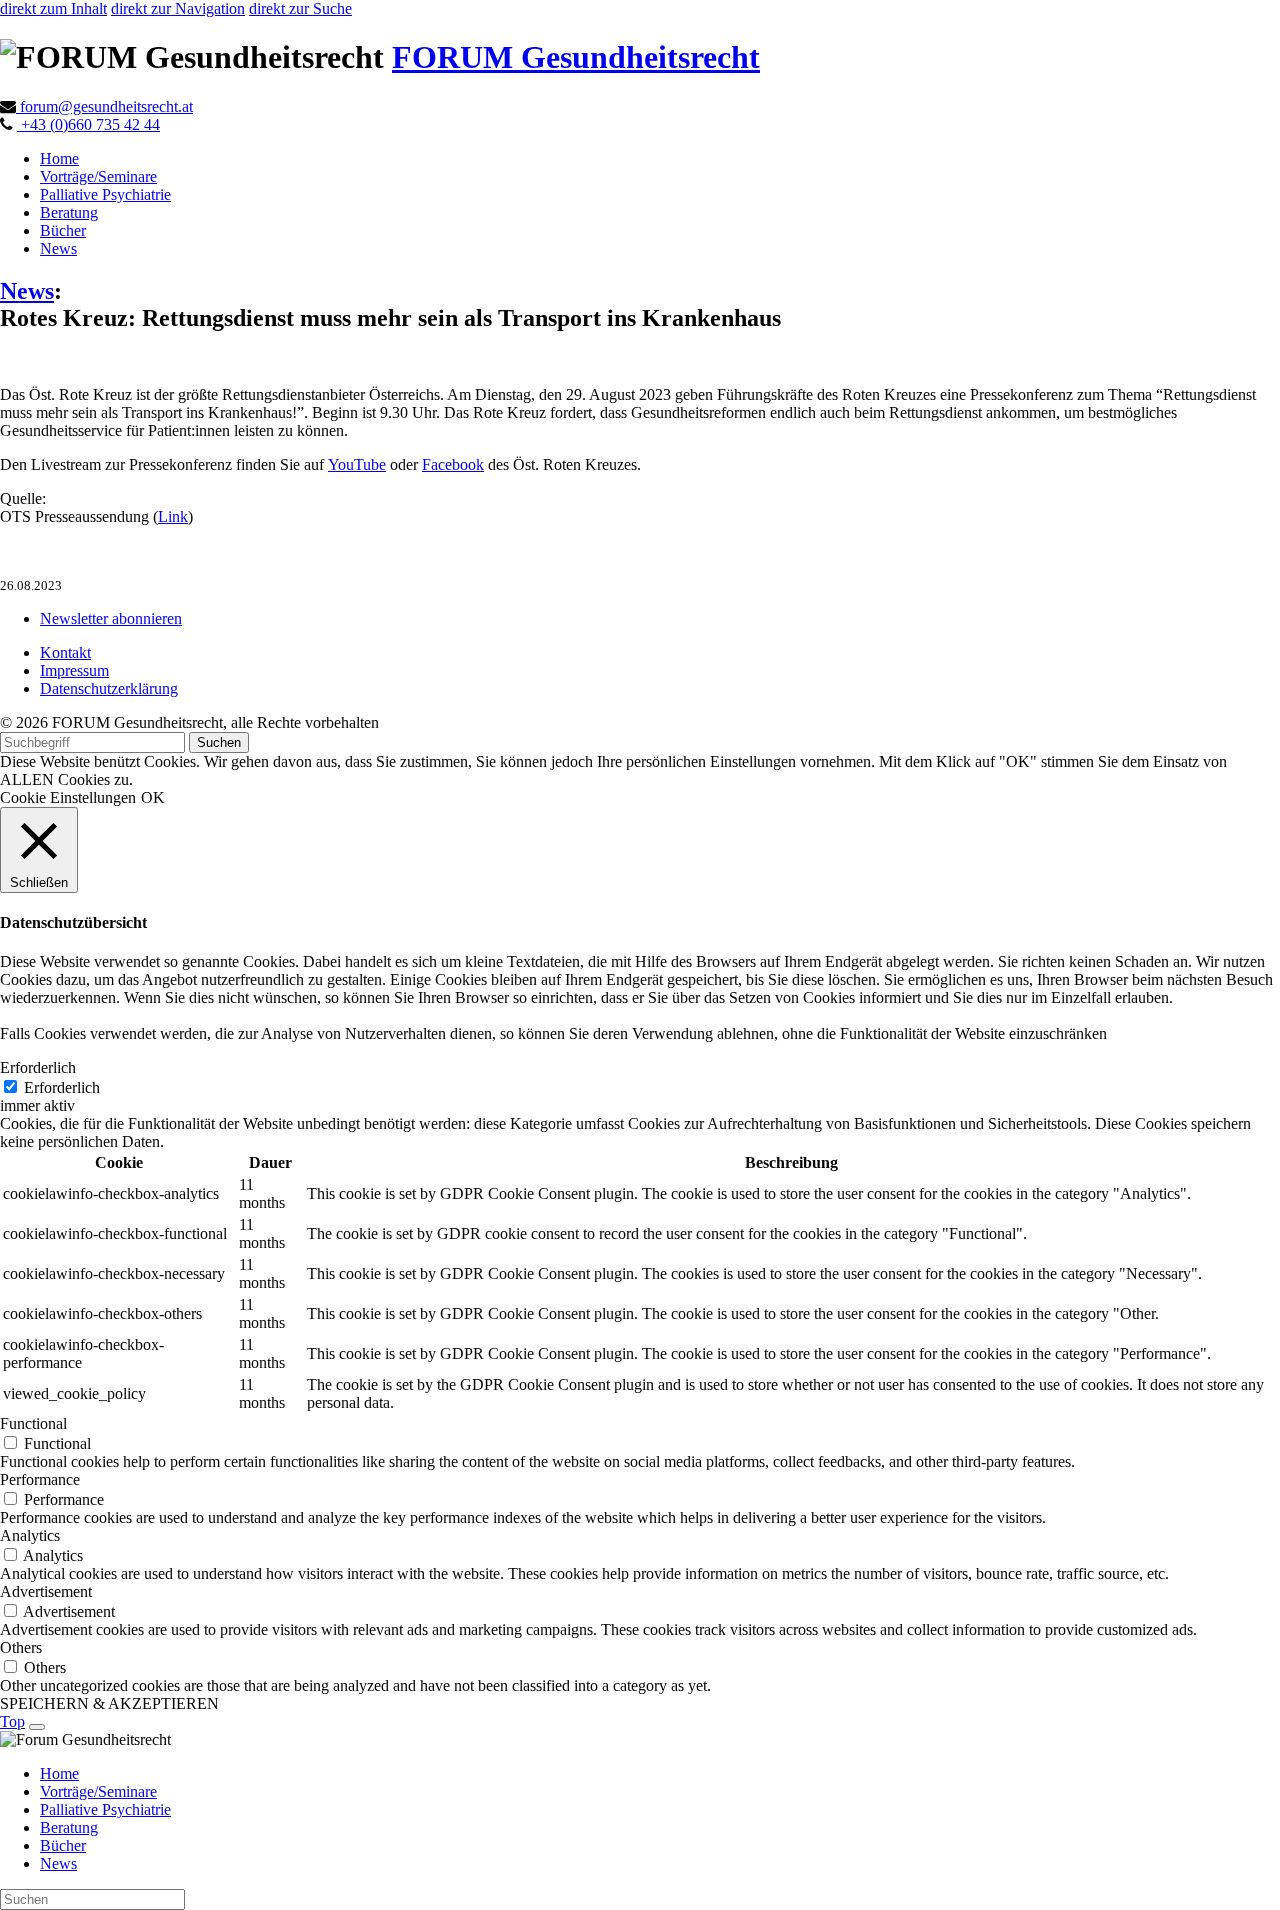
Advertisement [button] (46, 1591)
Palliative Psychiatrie (105, 194)
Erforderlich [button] (38, 1067)
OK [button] (153, 797)
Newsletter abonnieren (111, 618)
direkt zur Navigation (178, 8)
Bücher (63, 230)
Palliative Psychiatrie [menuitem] (105, 1809)
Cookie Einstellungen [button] (68, 797)
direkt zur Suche (300, 8)
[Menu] (37, 1727)
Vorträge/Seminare (98, 176)
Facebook (453, 464)
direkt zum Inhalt (53, 8)
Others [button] (21, 1647)
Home (59, 158)
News (58, 248)
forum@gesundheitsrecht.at (104, 106)
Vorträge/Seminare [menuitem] (98, 1791)
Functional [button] (33, 1423)
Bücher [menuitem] (63, 1845)
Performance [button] (40, 1479)
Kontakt (65, 652)
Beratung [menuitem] (69, 1827)
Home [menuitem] (59, 1773)
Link (173, 516)
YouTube (357, 464)
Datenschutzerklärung (109, 688)
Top (12, 1721)
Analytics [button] (30, 1535)
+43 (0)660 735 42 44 (88, 124)
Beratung (69, 212)
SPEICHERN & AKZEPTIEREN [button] (109, 1703)
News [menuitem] (58, 1863)
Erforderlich (62, 1087)
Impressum (74, 670)
